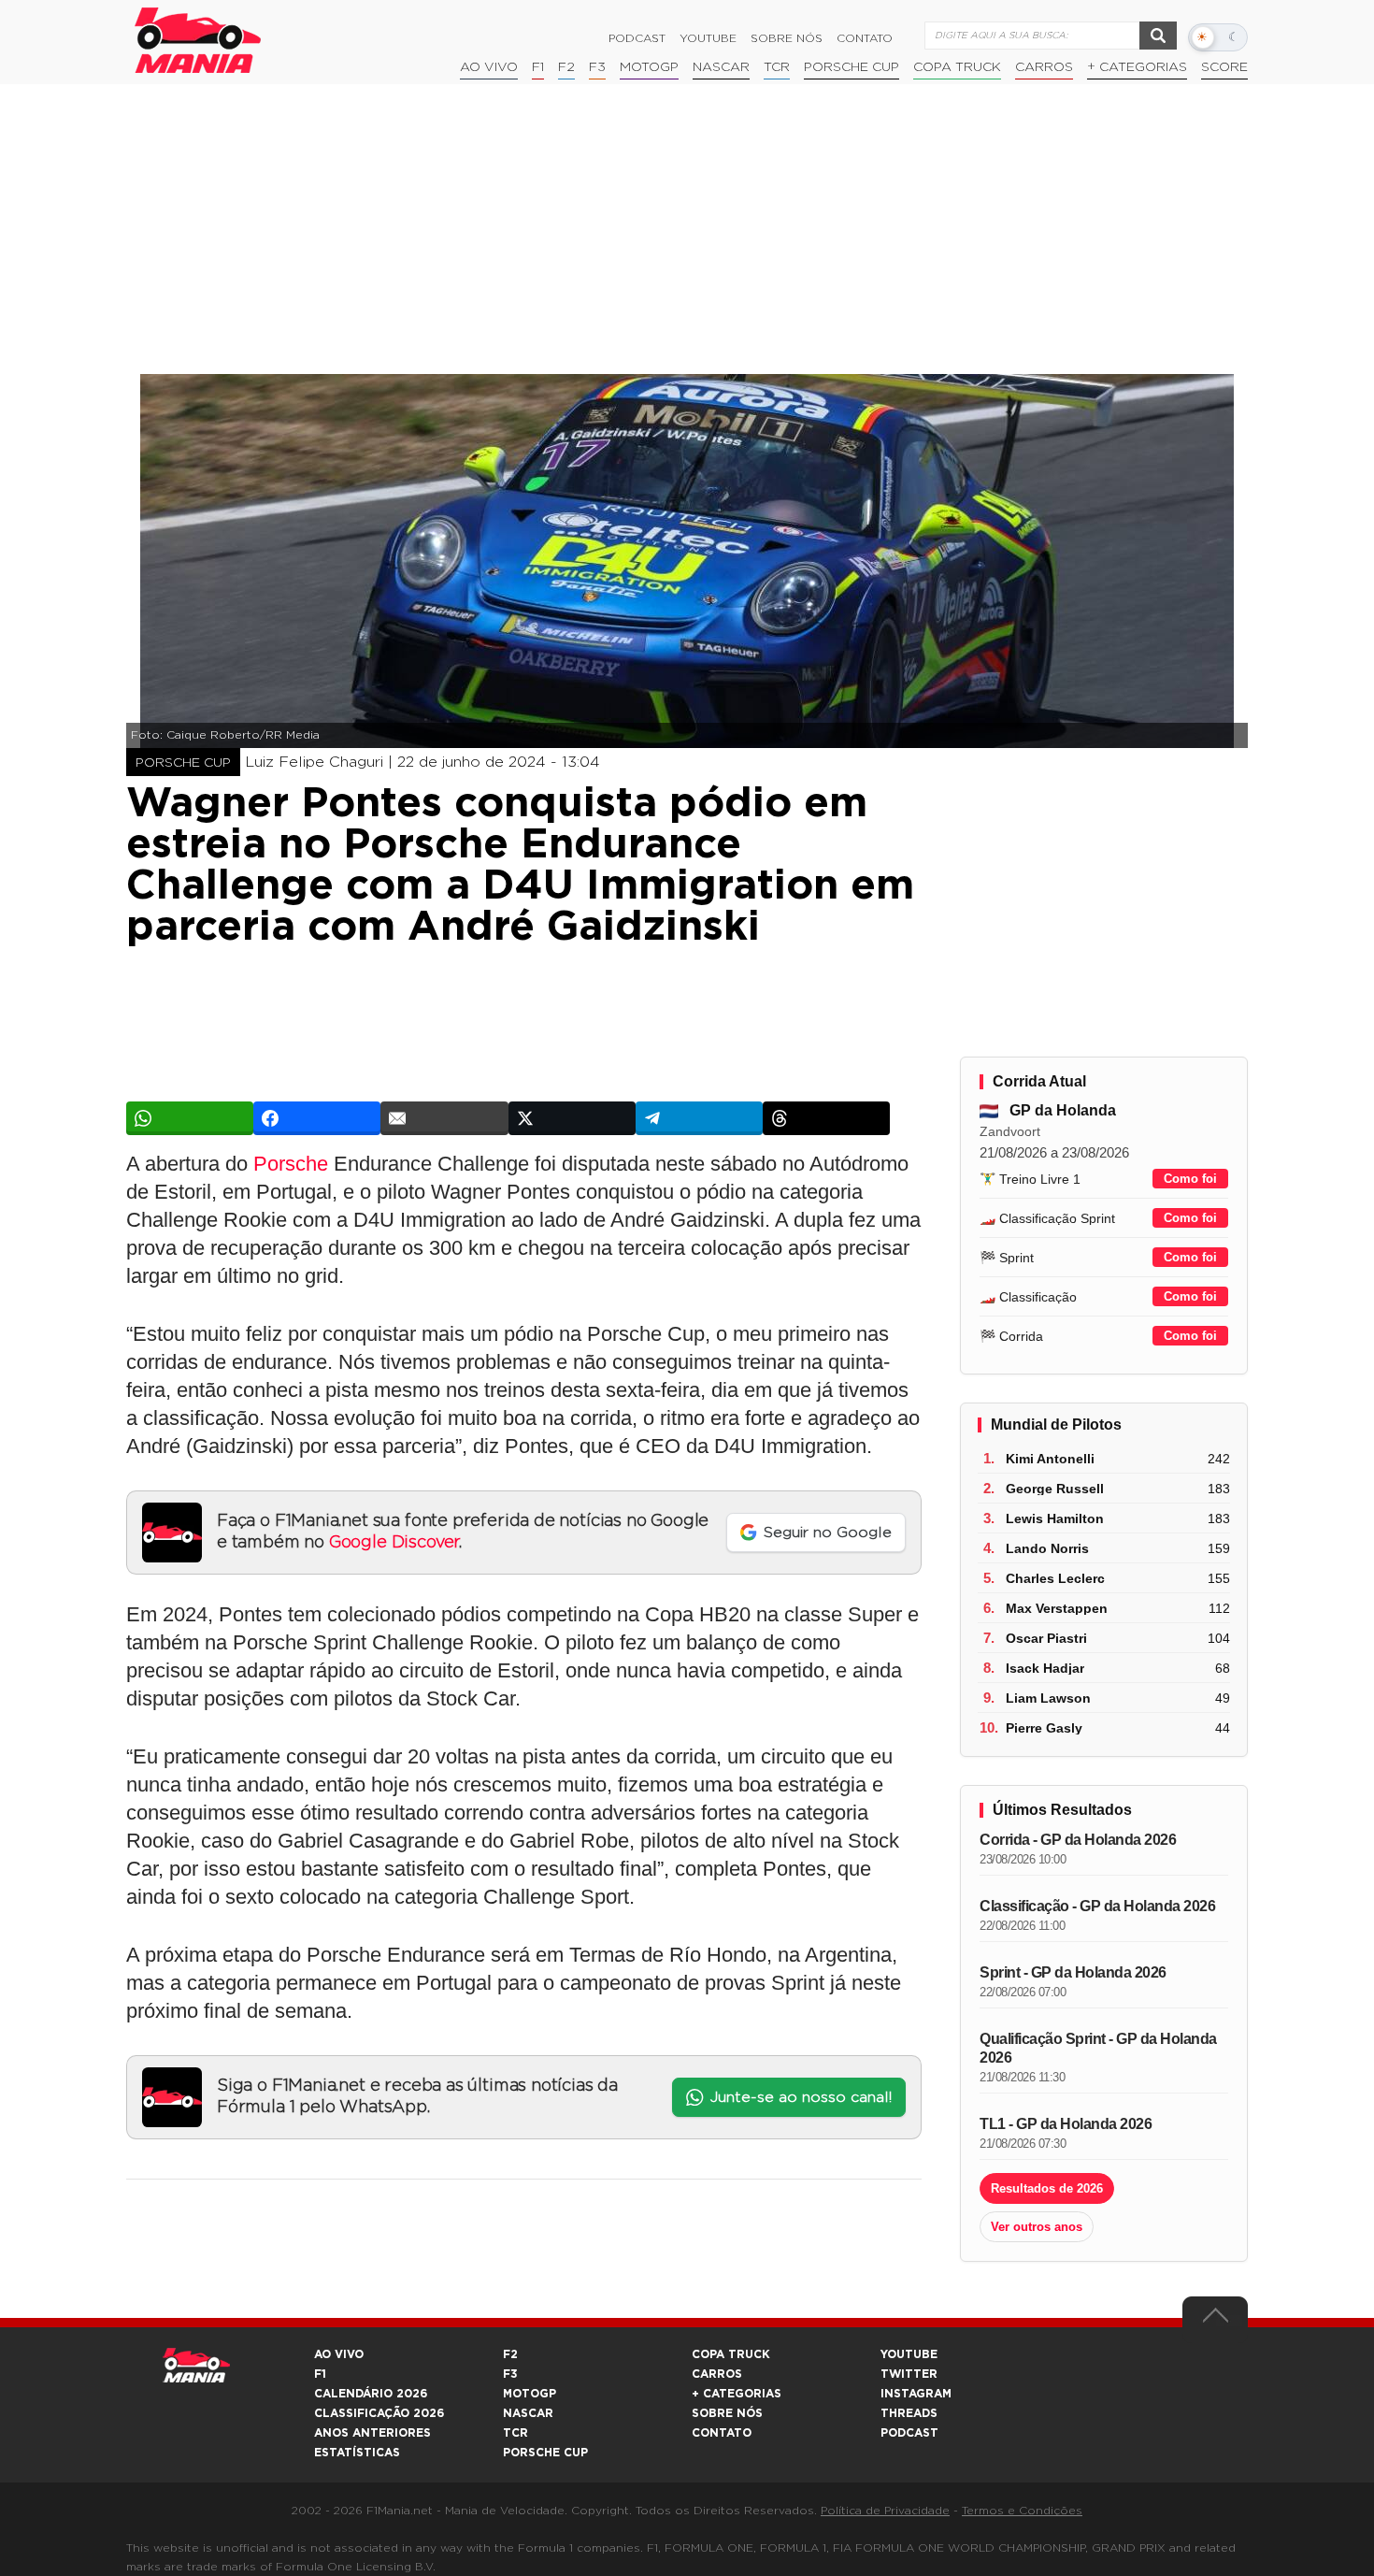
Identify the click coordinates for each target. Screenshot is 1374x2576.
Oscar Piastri (1046, 1638)
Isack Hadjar (1045, 1668)
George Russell (1055, 1489)
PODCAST (909, 2433)
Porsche (291, 1164)
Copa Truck (957, 67)
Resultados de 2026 (1047, 2188)
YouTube (708, 38)
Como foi (1190, 1179)
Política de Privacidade (885, 2511)
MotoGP (649, 67)
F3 (597, 67)
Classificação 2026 (379, 2413)
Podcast (637, 38)
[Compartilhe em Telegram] (699, 1118)
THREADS (909, 2413)
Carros (1044, 67)
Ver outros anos (1037, 2227)
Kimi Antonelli (1050, 1459)
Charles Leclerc (1055, 1578)
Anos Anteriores (372, 2433)
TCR (777, 67)
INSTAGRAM (916, 2394)
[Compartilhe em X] (572, 1118)
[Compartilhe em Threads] (826, 1118)
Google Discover (394, 1543)
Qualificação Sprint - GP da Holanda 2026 (1098, 2048)
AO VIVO (339, 2354)
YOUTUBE (909, 2354)
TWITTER (909, 2374)
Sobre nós (787, 38)
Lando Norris (1047, 1548)
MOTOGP (530, 2394)
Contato (865, 38)
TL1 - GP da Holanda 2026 (1066, 2124)
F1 (538, 67)
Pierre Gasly (1044, 1728)
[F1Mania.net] (198, 40)
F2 (566, 67)
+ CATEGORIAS (1137, 67)
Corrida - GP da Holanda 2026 (1078, 1840)
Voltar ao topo (1215, 2320)
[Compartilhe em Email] (444, 1118)
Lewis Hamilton (1055, 1518)
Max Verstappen (1057, 1608)
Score (1224, 67)
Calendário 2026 (371, 2394)
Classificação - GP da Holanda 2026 (1097, 1906)
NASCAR (721, 67)
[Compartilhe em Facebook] (317, 1118)
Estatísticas (357, 2453)
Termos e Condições (1022, 2511)
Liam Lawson (1048, 1698)
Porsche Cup (852, 67)
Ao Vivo (489, 67)
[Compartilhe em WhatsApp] (190, 1118)
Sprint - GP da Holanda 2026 (1073, 1972)
